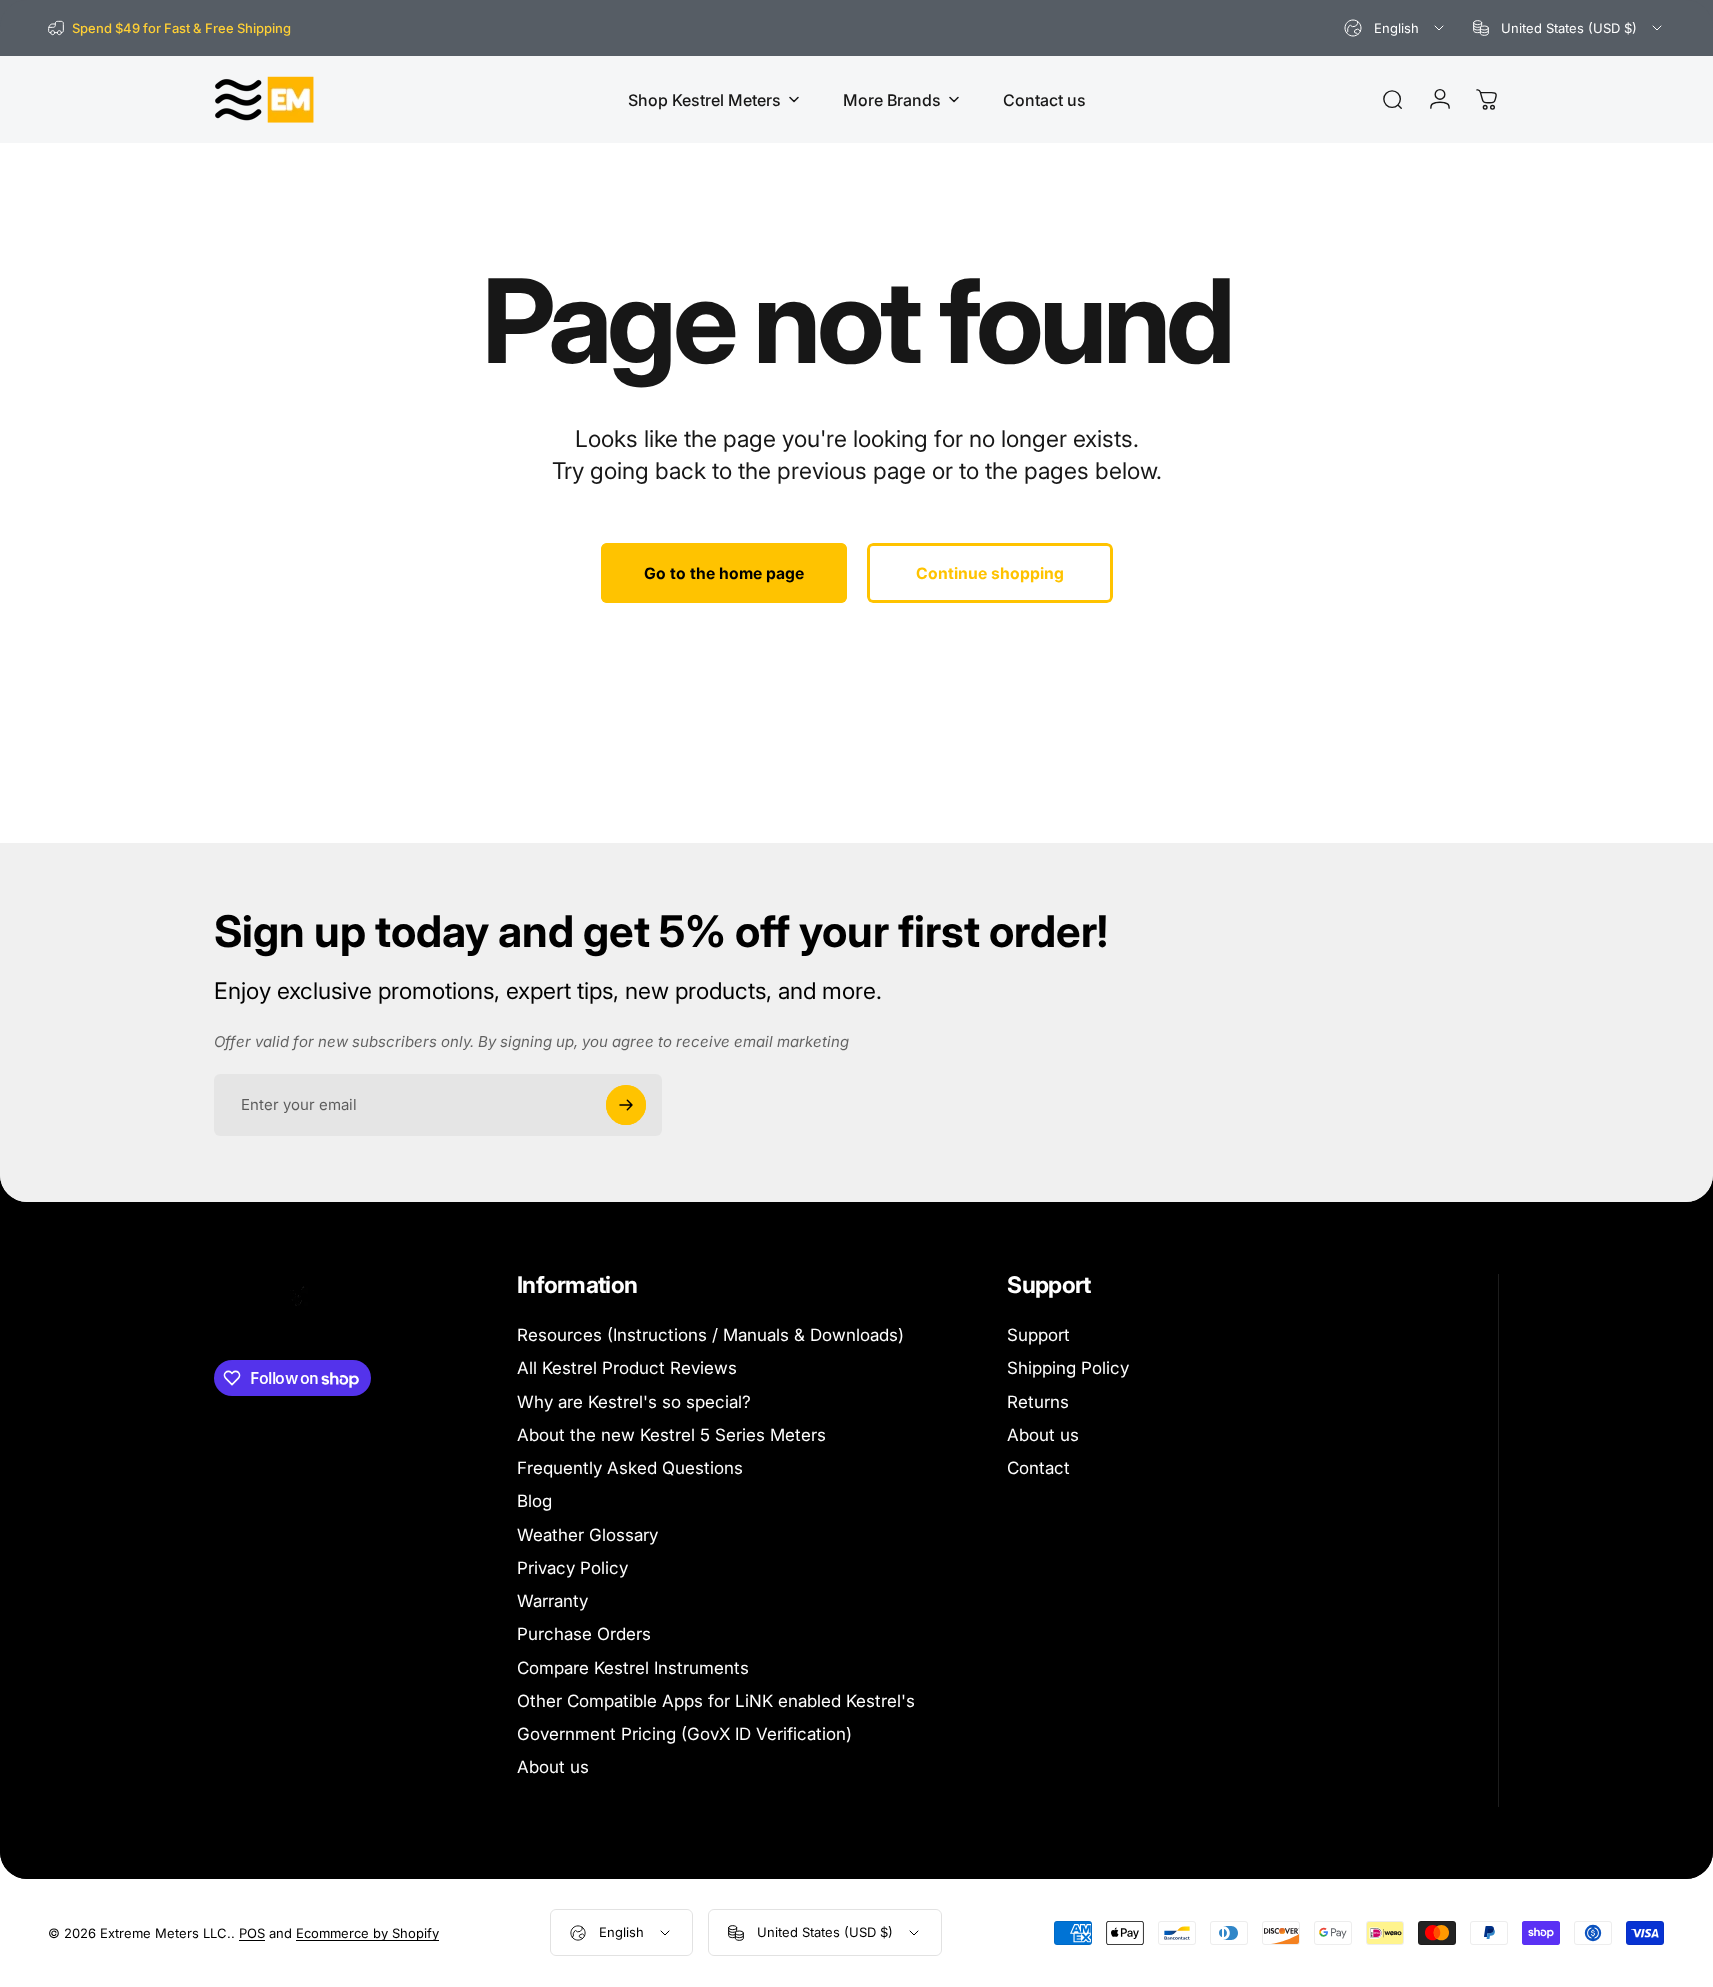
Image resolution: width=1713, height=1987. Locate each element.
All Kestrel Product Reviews (627, 1368)
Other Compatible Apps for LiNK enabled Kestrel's (716, 1701)
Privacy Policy (572, 1568)
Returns (1038, 1402)
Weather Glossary (587, 1535)
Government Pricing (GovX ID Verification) (684, 1734)
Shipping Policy (1068, 1368)
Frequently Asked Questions (630, 1468)
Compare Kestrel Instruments (633, 1668)
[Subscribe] (626, 1105)
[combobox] (1395, 28)
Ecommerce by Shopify (367, 1933)
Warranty (552, 1601)
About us (553, 1767)
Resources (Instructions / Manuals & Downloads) (710, 1335)
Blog (534, 1501)
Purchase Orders (584, 1634)
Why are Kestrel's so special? (634, 1402)
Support (1038, 1335)
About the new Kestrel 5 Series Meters (671, 1435)
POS (252, 1933)
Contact (1038, 1468)
